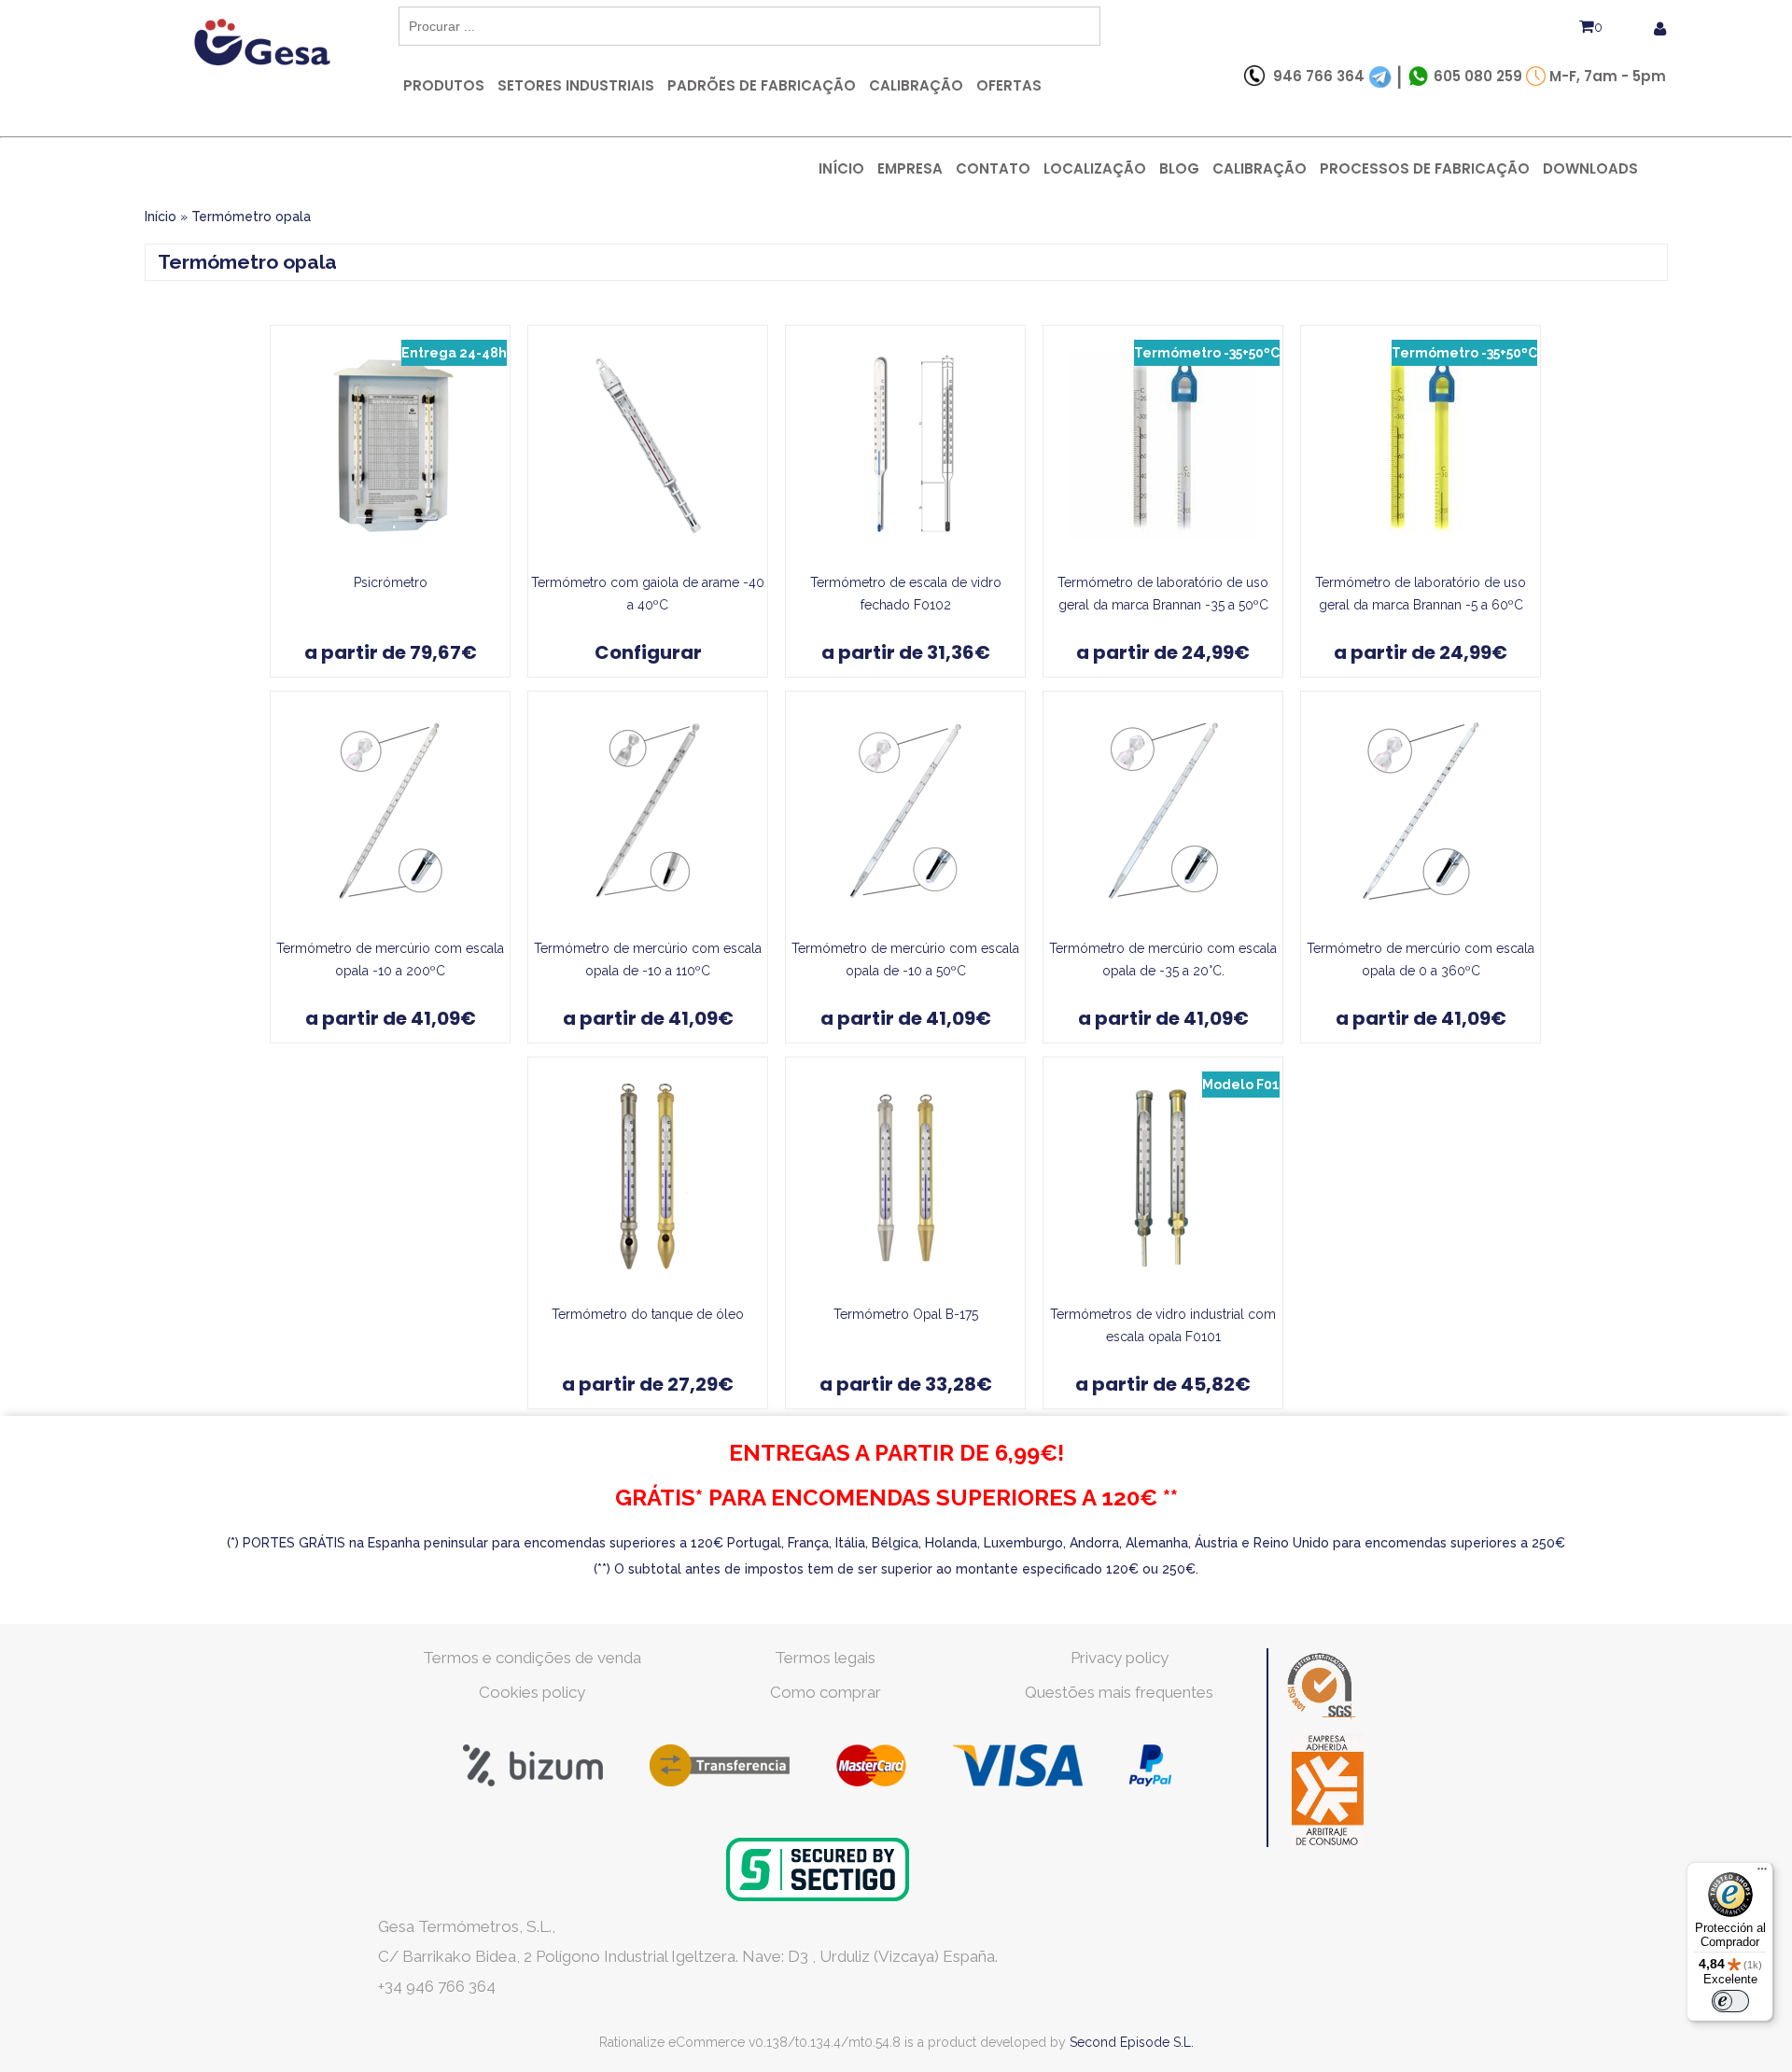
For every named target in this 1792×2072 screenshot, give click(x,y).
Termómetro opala (251, 217)
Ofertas (1009, 85)
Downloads (1590, 168)
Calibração (916, 85)
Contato (993, 168)
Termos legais (825, 1658)
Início (841, 168)
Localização (1095, 168)
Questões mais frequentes (1119, 1692)
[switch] (1730, 2001)
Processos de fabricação (1425, 168)
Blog (1179, 168)
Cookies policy (532, 1692)
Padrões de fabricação (762, 85)
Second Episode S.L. (1132, 2042)
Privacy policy (1120, 1658)
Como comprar (826, 1692)
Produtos (444, 85)
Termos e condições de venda (532, 1658)
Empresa (910, 168)
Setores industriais (576, 85)
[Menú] (1762, 1873)
